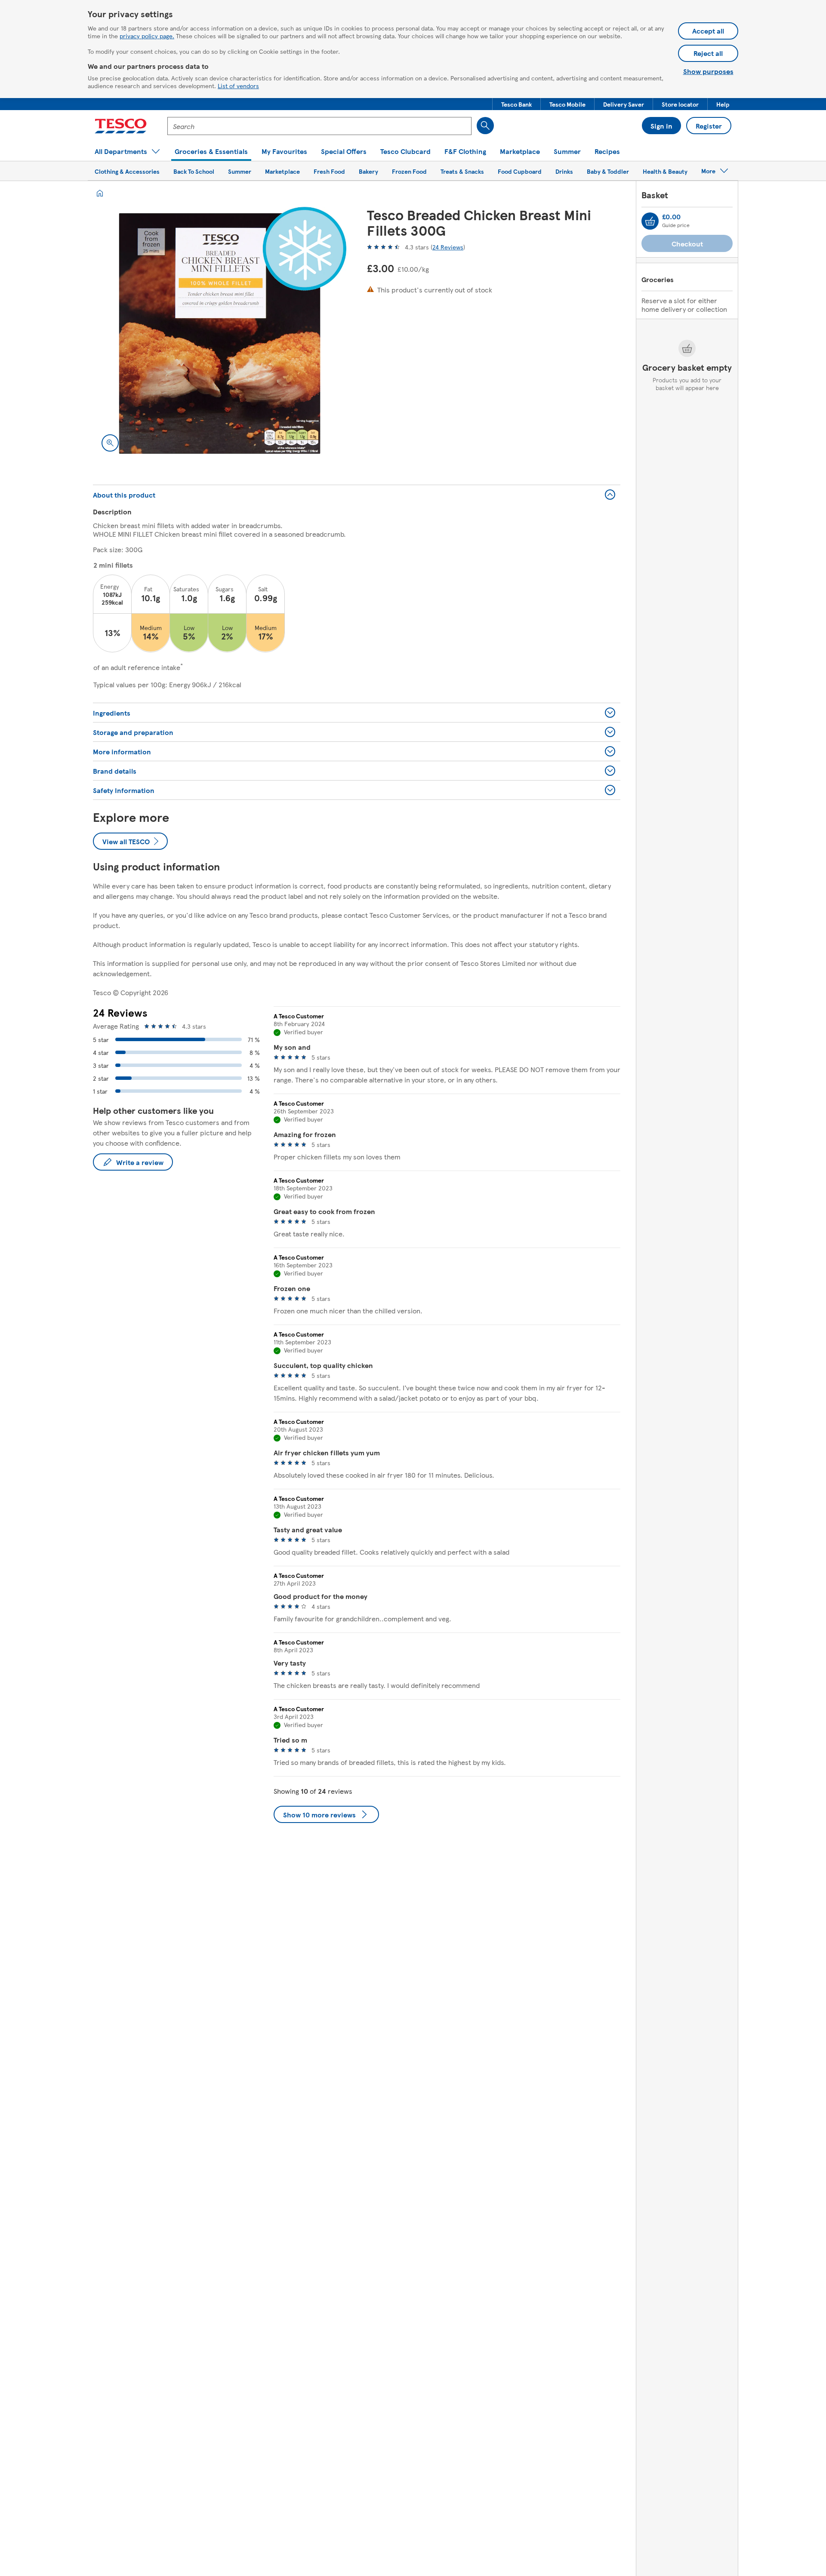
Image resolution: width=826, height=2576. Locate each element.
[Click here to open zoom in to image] (110, 443)
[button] (516, 104)
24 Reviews (448, 247)
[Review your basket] (650, 221)
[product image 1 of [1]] (220, 334)
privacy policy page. (147, 36)
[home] (100, 193)
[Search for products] (485, 126)
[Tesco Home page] (121, 126)
